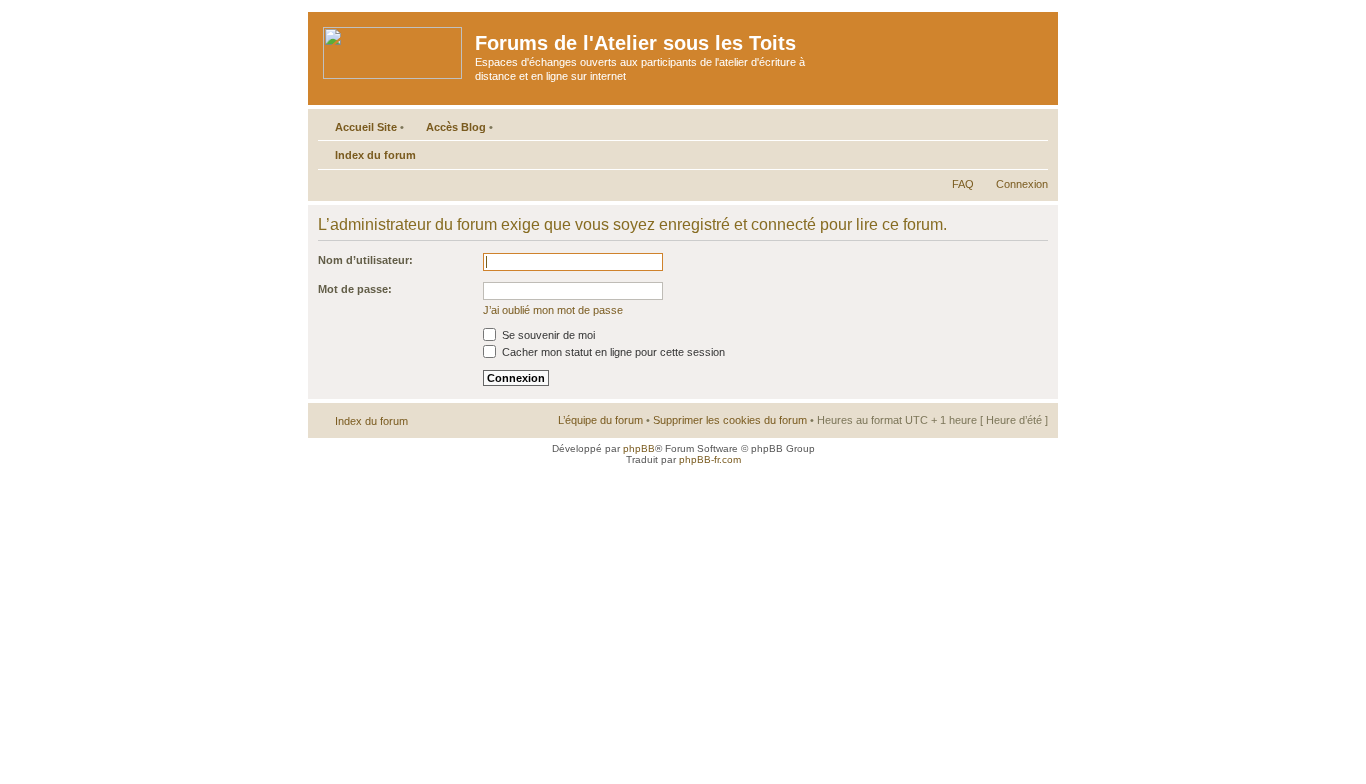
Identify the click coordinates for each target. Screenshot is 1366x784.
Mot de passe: (355, 289)
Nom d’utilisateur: (365, 260)
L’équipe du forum (600, 420)
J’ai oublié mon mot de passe (553, 310)
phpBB (639, 448)
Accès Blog (456, 127)
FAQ (963, 184)
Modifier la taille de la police (1033, 151)
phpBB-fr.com (710, 459)
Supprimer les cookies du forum (730, 420)
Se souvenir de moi (547, 335)
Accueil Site (366, 127)
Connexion (1022, 184)
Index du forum (375, 155)
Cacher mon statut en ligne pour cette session (612, 352)
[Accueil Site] (394, 49)
